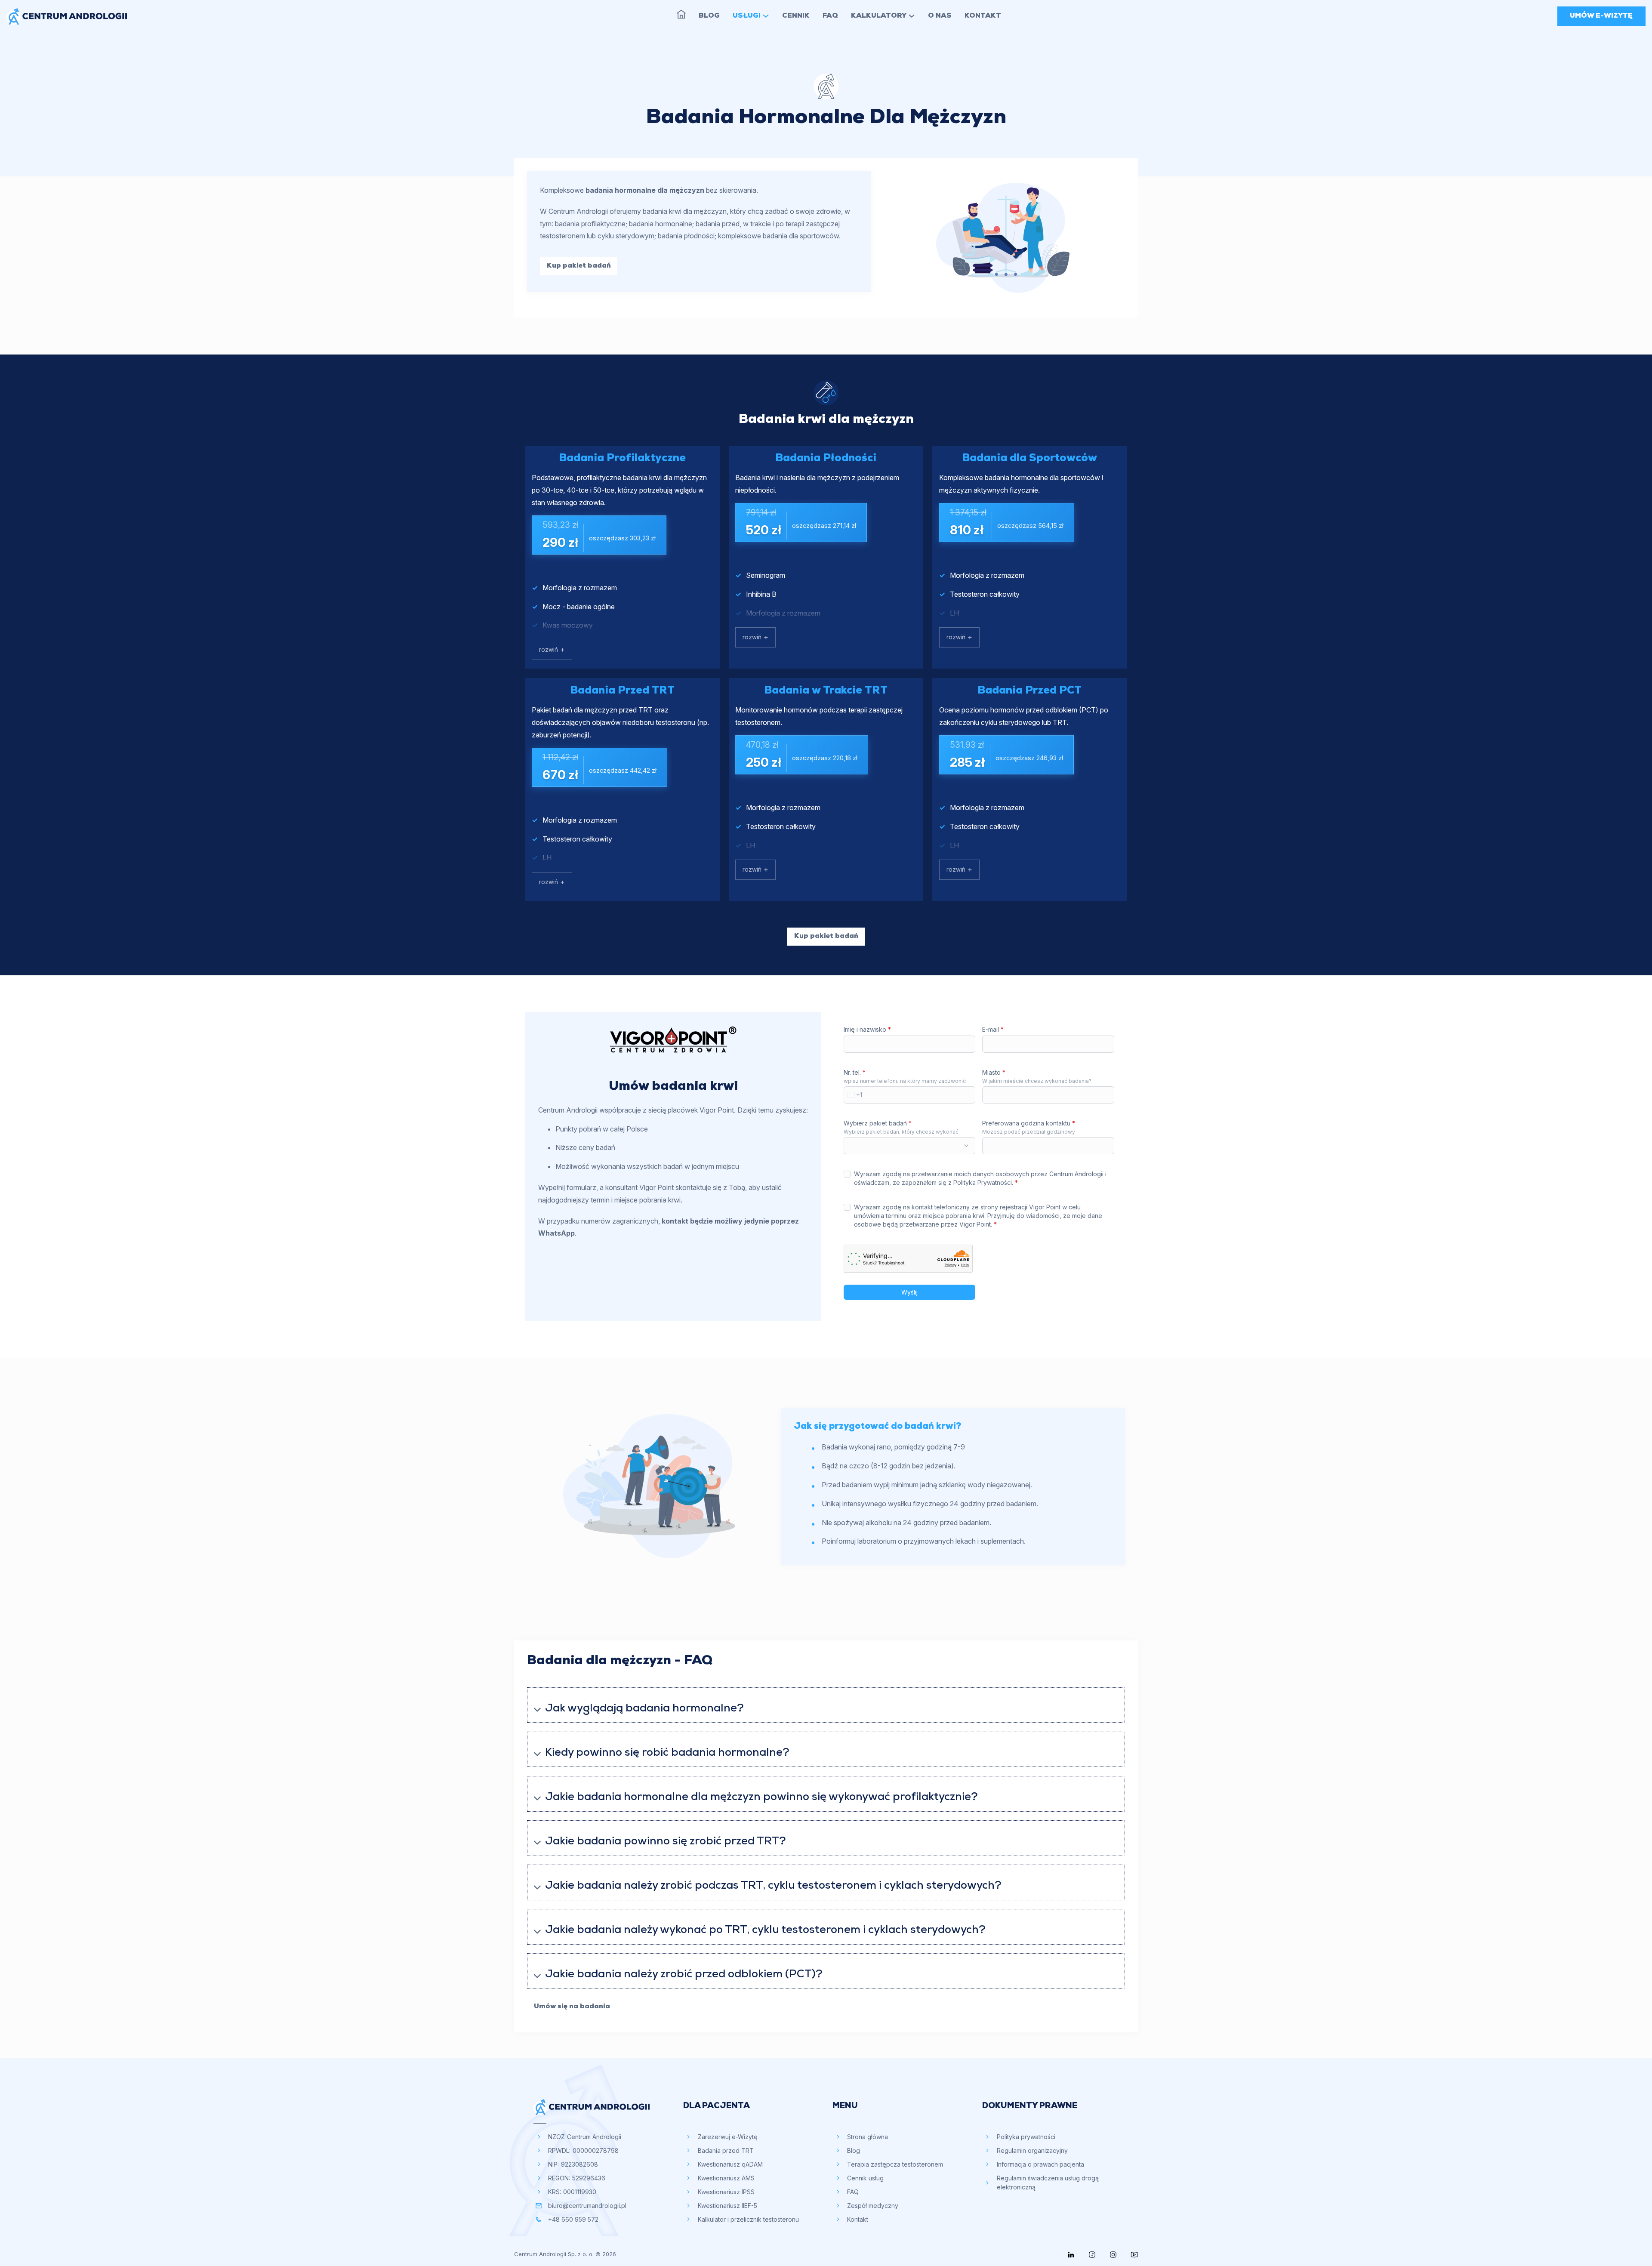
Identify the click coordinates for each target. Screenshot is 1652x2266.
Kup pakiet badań (579, 266)
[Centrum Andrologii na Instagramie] (1113, 2255)
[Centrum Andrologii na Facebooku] (1092, 2255)
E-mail (993, 1029)
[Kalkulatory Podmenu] (912, 16)
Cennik (796, 16)
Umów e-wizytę (1601, 16)
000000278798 (596, 2150)
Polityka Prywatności (983, 1182)
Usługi (747, 16)
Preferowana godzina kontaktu (1029, 1123)
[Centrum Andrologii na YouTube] (1134, 2255)
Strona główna (681, 14)
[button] (826, 1705)
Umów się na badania (572, 2007)
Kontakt (983, 16)
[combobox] (853, 1095)
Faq (830, 16)
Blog (709, 16)
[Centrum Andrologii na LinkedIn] (1071, 2255)
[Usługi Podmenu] (766, 16)
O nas (940, 16)
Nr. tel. (855, 1072)
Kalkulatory (879, 16)
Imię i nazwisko (867, 1029)
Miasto (994, 1072)
